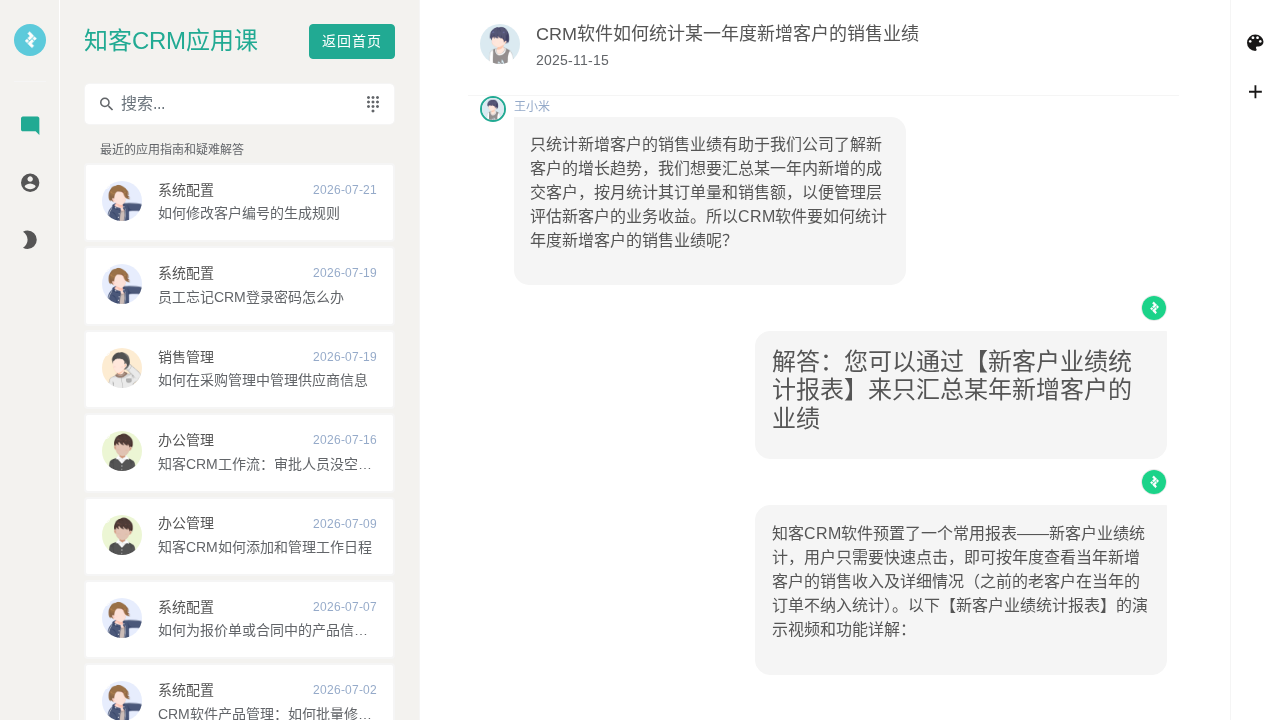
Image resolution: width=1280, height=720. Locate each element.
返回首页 (352, 41)
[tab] (30, 127)
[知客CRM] (30, 53)
